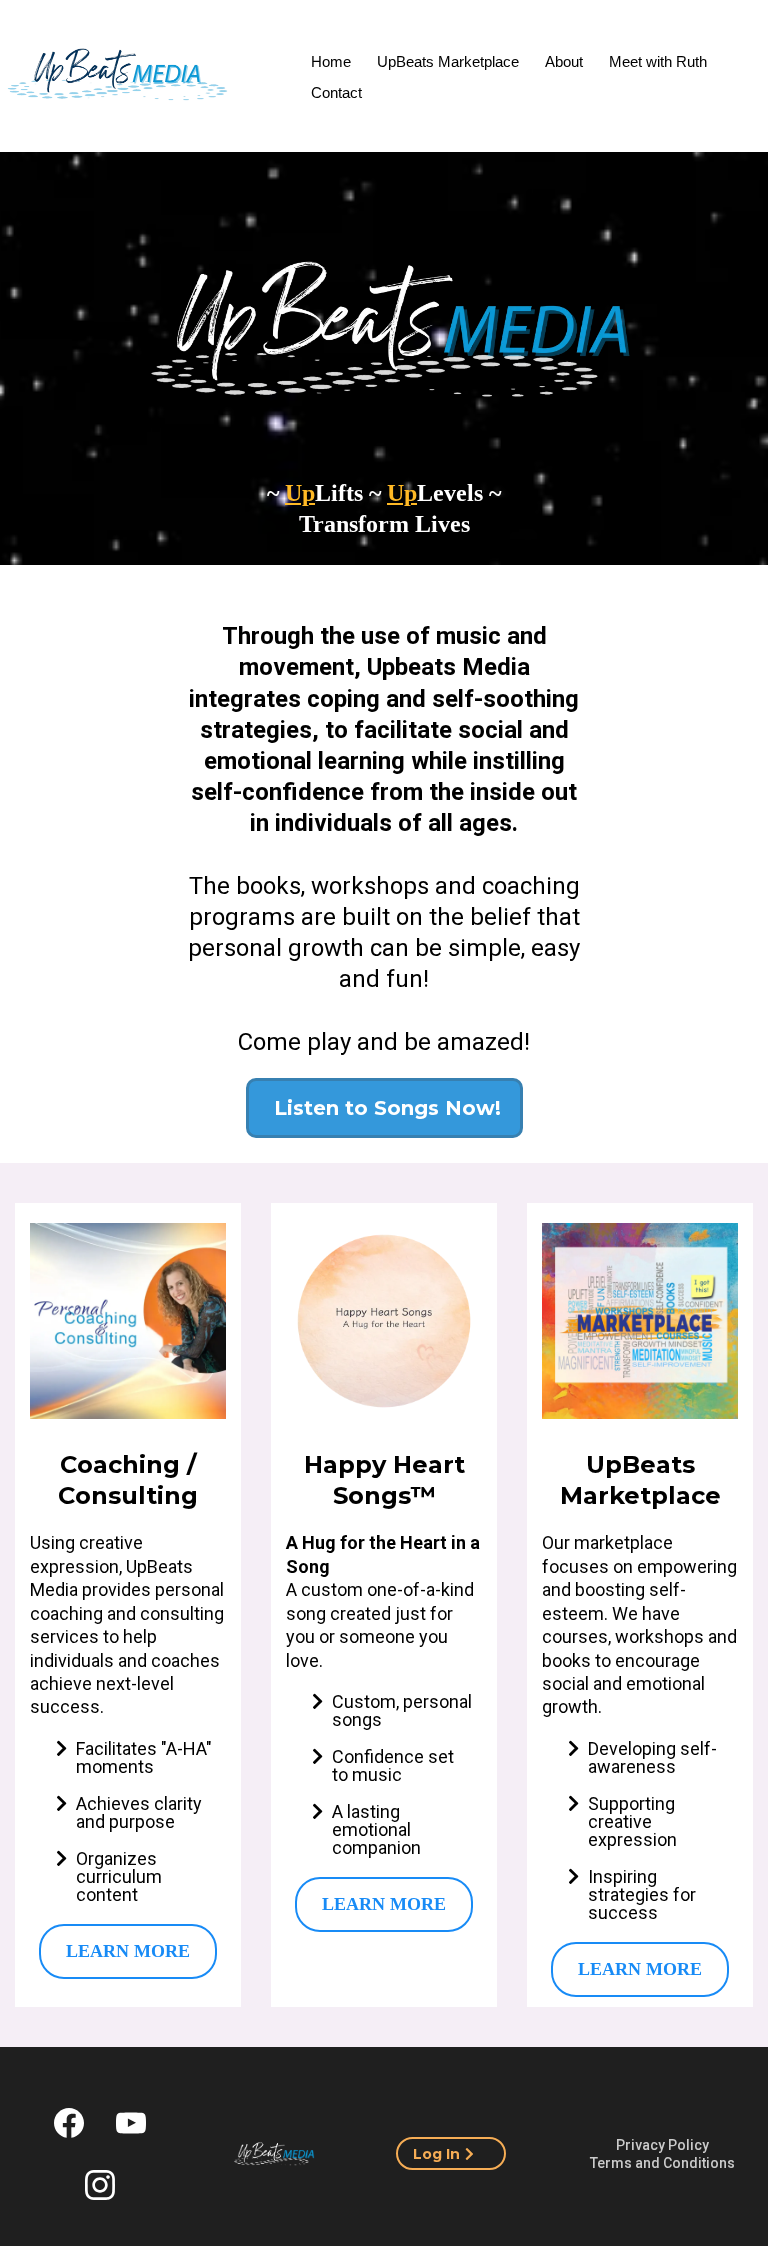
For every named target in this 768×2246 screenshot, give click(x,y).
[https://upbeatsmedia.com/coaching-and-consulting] (128, 1321)
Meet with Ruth (658, 61)
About (564, 61)
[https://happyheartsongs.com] (384, 1321)
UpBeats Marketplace (448, 61)
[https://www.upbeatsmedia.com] (273, 2154)
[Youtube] (131, 2123)
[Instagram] (100, 2185)
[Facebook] (69, 2123)
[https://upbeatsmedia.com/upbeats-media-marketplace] (640, 1321)
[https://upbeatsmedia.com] (117, 78)
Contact (336, 92)
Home (331, 61)
